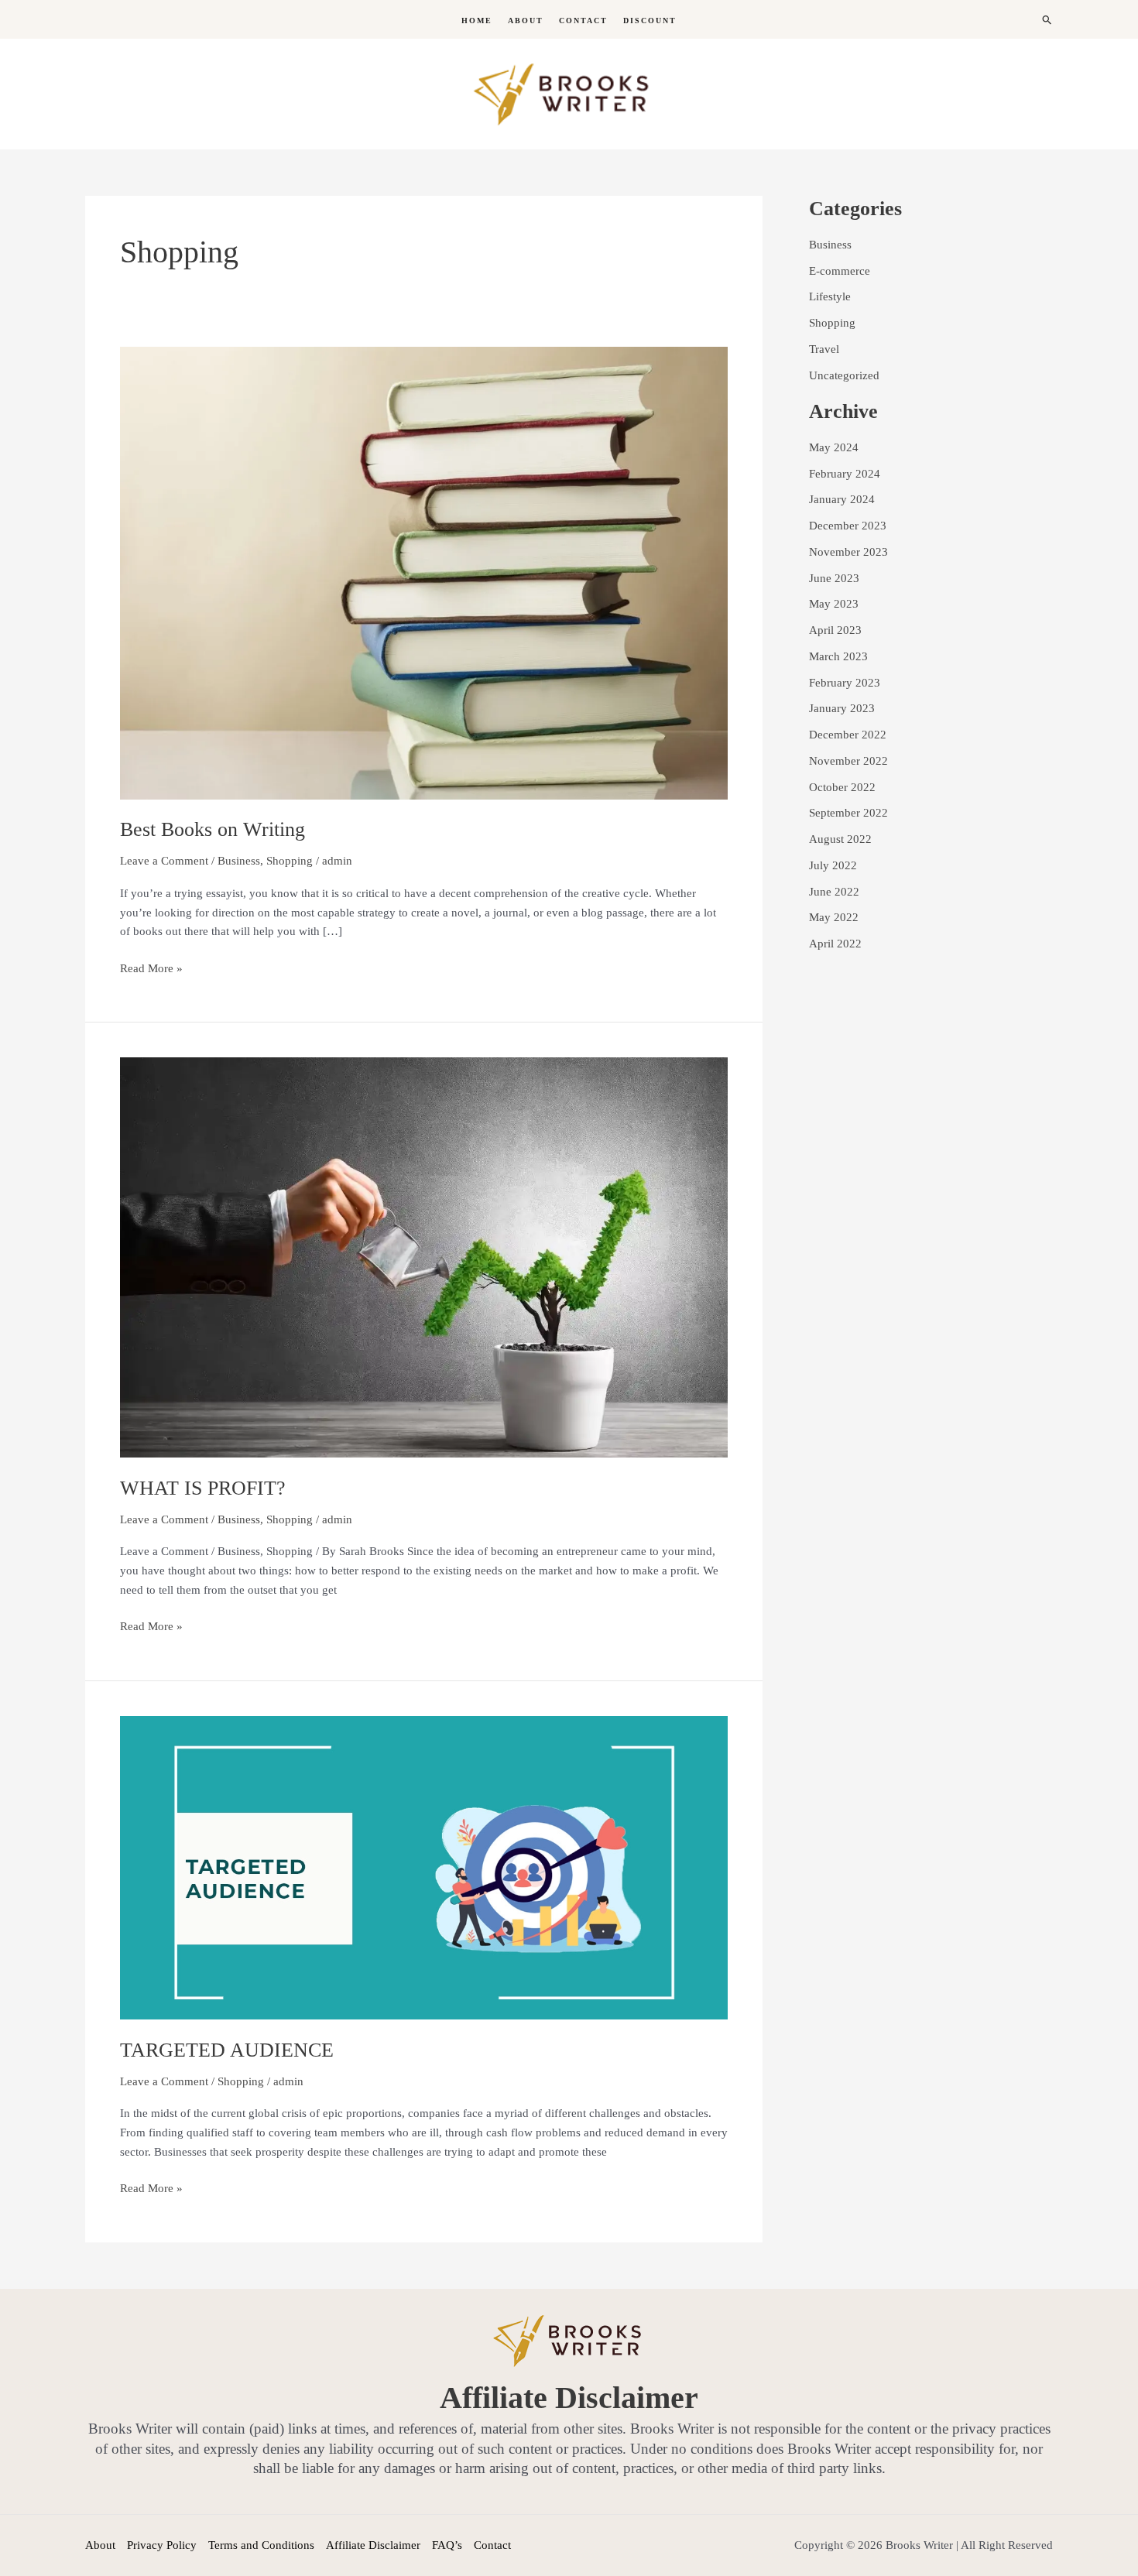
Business (239, 861)
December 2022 (848, 735)
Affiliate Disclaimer (373, 2545)
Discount (650, 21)
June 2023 (834, 578)
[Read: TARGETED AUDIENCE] (424, 1867)
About (526, 21)
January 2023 (842, 708)
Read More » (151, 967)
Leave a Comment (164, 861)
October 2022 (842, 787)
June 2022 (834, 892)
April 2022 (835, 944)
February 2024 (845, 474)
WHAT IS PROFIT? (203, 1488)
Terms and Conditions (261, 2545)
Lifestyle (830, 296)
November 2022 (848, 761)
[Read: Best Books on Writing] (424, 572)
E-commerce (840, 271)
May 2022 (834, 917)
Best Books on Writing (213, 829)
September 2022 (848, 813)
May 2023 (834, 604)
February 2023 (845, 683)
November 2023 (848, 552)
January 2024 (842, 499)
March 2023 (838, 656)
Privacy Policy (162, 2545)
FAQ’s (447, 2545)
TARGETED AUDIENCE (227, 2050)
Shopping (290, 861)
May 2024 (834, 447)
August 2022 (840, 839)
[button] (1047, 20)
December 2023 (848, 526)
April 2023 (835, 630)
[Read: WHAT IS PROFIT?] (424, 1256)
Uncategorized (844, 375)
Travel (824, 349)
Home (477, 21)
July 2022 (833, 865)
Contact (583, 21)
